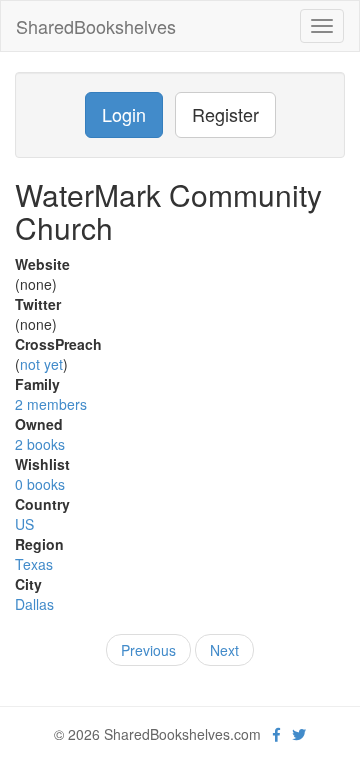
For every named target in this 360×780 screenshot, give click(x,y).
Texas (34, 564)
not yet (41, 364)
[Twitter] (299, 734)
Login (124, 114)
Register (225, 114)
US (24, 524)
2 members (51, 404)
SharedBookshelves (96, 26)
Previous (148, 650)
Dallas (34, 604)
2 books (40, 444)
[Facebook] (276, 734)
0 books (40, 484)
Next (224, 650)
